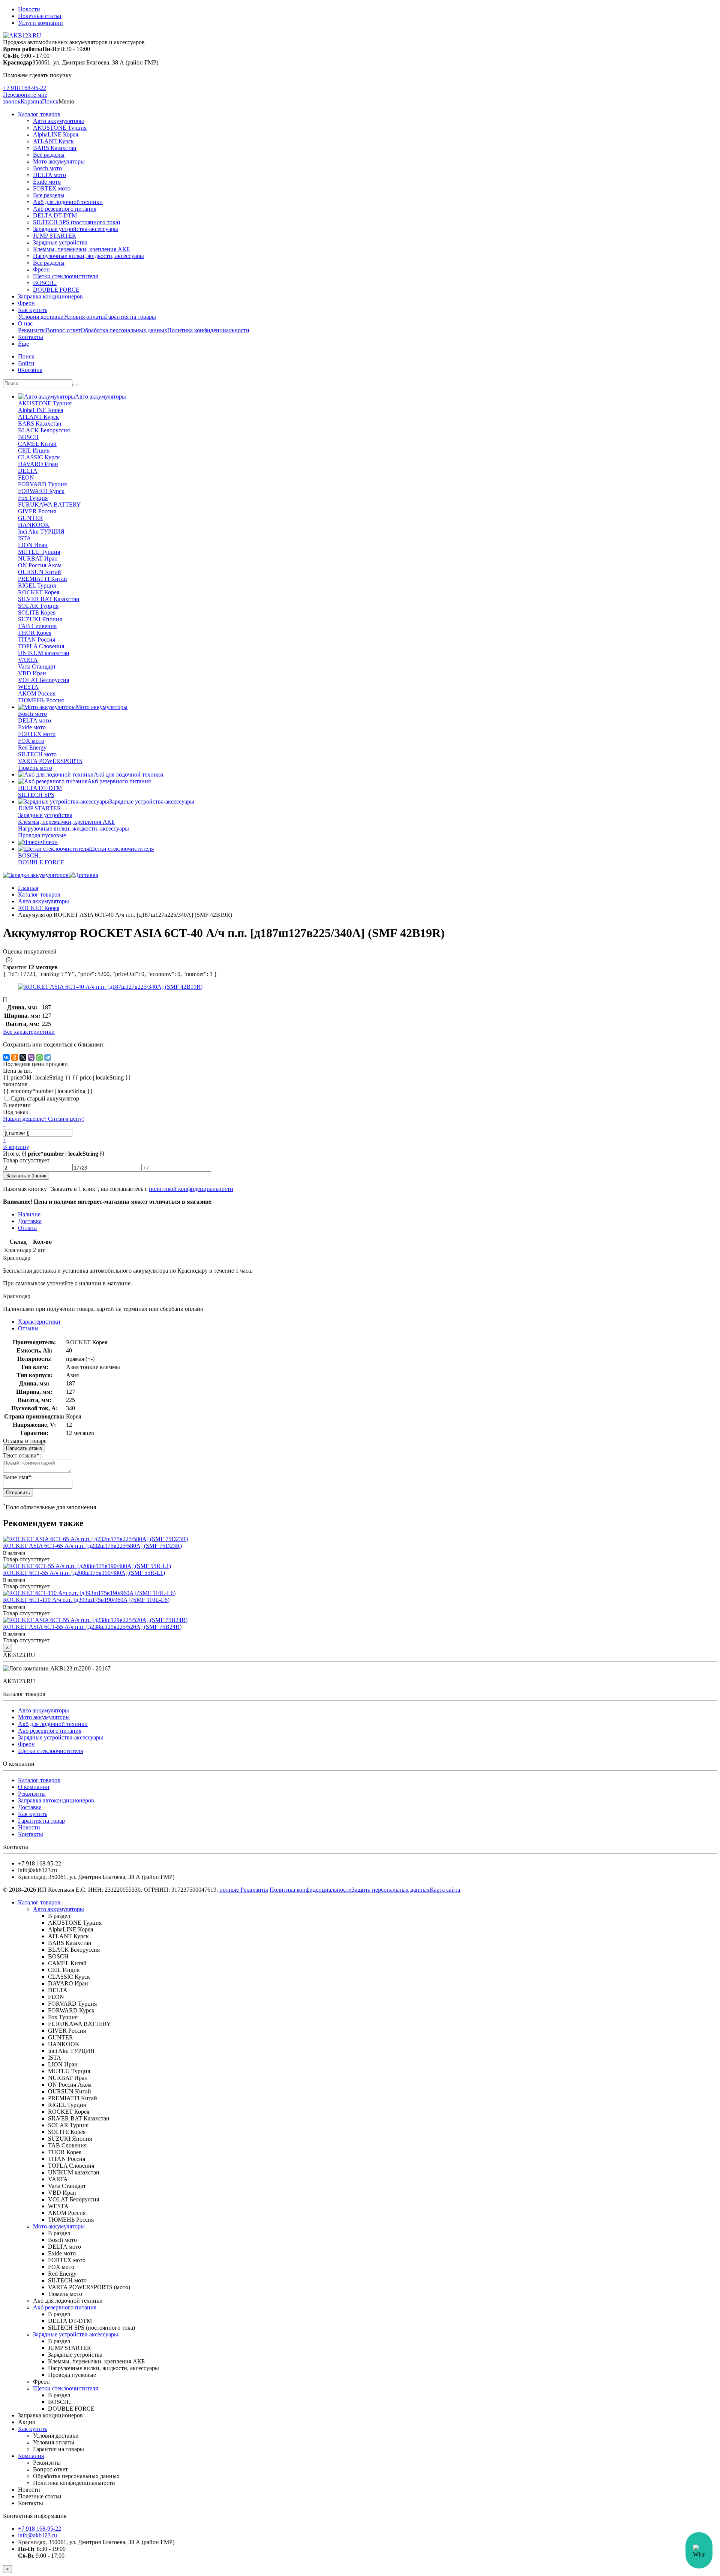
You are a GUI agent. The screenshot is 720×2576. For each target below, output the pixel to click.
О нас (25, 323)
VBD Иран (32, 673)
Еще (23, 344)
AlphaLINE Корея (55, 134)
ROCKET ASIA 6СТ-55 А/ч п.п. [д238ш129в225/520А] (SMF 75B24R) (92, 1627)
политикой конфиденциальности (191, 1189)
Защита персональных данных (391, 1890)
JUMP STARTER (55, 236)
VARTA (28, 660)
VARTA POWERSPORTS (50, 761)
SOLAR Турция (38, 606)
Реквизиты (32, 330)
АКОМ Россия (37, 693)
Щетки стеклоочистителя (65, 276)
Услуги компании (40, 23)
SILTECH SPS (36, 795)
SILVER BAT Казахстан (49, 599)
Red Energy (32, 747)
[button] (50, 101)
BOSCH (28, 437)
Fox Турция (33, 498)
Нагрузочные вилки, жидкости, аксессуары (88, 256)
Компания (31, 2456)
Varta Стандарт (37, 666)
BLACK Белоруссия (44, 430)
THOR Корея (35, 633)
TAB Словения (37, 626)
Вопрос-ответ (63, 330)
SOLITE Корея (37, 613)
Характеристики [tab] (39, 1322)
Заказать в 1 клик (26, 1176)
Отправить (18, 1493)
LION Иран (33, 545)
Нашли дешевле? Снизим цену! (43, 1119)
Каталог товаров (39, 114)
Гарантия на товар (41, 1821)
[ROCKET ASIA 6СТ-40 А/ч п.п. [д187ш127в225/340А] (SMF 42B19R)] (110, 987)
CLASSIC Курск (39, 457)
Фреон (41, 269)
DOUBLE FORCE (56, 290)
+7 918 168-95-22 (25, 88)
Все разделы (49, 155)
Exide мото (47, 182)
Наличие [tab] (29, 1214)
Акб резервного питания (65, 209)
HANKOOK (34, 525)
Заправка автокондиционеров (56, 1800)
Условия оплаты (84, 317)
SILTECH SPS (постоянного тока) (76, 222)
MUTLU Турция (39, 552)
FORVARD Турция (42, 484)
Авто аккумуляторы (58, 121)
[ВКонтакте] (6, 1057)
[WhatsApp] (39, 1057)
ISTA (25, 538)
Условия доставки (41, 317)
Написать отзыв (24, 1448)
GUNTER (31, 518)
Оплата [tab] (27, 1228)
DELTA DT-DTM (55, 215)
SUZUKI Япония (40, 619)
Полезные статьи (40, 16)
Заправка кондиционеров (50, 296)
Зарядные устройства (60, 242)
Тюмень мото (35, 768)
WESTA (28, 687)
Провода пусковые (42, 835)
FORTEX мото (52, 188)
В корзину (16, 1147)
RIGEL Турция (37, 586)
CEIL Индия (34, 451)
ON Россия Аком (40, 565)
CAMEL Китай (37, 444)
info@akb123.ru (37, 2535)
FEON (26, 478)
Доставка (30, 1807)
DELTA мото (49, 175)
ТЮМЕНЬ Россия (41, 700)
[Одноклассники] (15, 1057)
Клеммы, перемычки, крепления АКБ (81, 249)
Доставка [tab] (30, 1221)
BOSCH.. (45, 283)
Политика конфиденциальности (208, 330)
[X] (23, 1057)
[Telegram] (48, 1057)
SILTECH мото (37, 754)
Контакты (31, 337)
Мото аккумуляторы (59, 161)
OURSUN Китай (40, 572)
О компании (34, 1787)
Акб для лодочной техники (68, 202)
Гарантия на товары (130, 317)
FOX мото (31, 741)
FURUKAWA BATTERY (49, 505)
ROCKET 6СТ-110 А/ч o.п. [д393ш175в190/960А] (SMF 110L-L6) (86, 1600)
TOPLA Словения (41, 646)
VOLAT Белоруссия (43, 680)
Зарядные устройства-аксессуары (76, 229)
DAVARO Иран (38, 464)
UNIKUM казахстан (44, 653)
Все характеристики (29, 1032)
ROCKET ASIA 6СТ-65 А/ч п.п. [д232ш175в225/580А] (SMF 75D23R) (92, 1546)
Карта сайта (445, 1890)
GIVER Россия (37, 511)
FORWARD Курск (41, 491)
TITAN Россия (37, 640)
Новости (29, 9)
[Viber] (31, 1057)
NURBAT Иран (38, 559)
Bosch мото (47, 168)
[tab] (28, 1328)
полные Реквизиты (244, 1890)
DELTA (28, 471)
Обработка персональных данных (124, 330)
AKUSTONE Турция (60, 128)
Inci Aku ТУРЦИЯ (41, 532)
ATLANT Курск (53, 141)
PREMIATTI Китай (43, 579)
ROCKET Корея (39, 592)
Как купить (33, 310)
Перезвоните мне (25, 95)
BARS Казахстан (55, 148)
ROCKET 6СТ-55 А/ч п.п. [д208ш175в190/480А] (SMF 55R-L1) (84, 1573)
